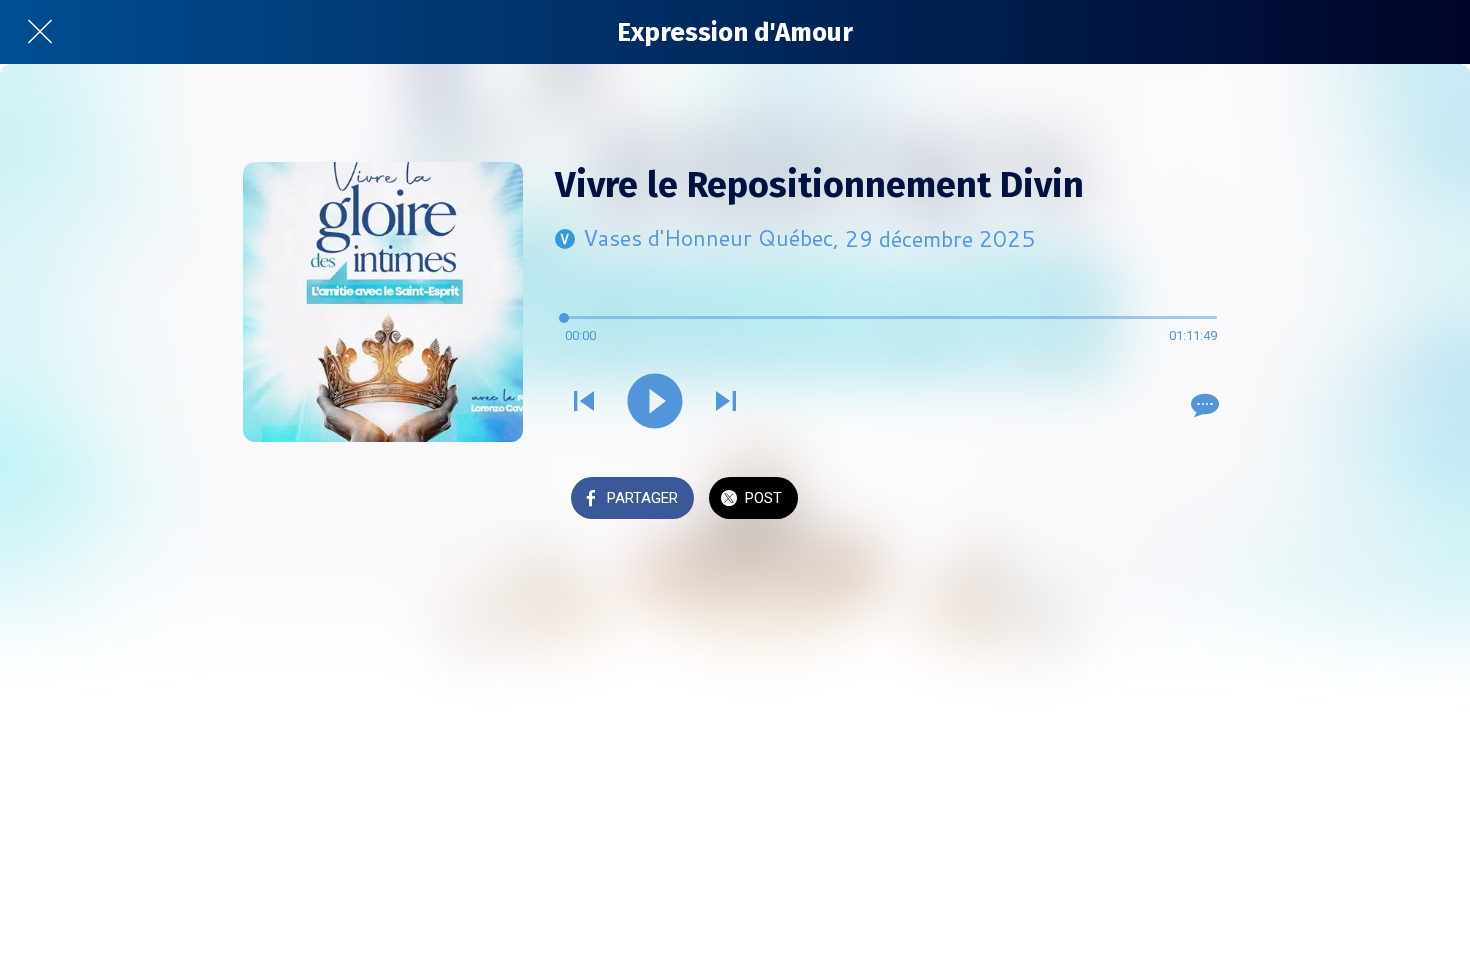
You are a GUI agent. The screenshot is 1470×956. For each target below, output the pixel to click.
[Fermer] (40, 32)
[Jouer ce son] (655, 403)
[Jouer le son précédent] (584, 403)
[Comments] (1203, 405)
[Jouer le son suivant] (726, 403)
